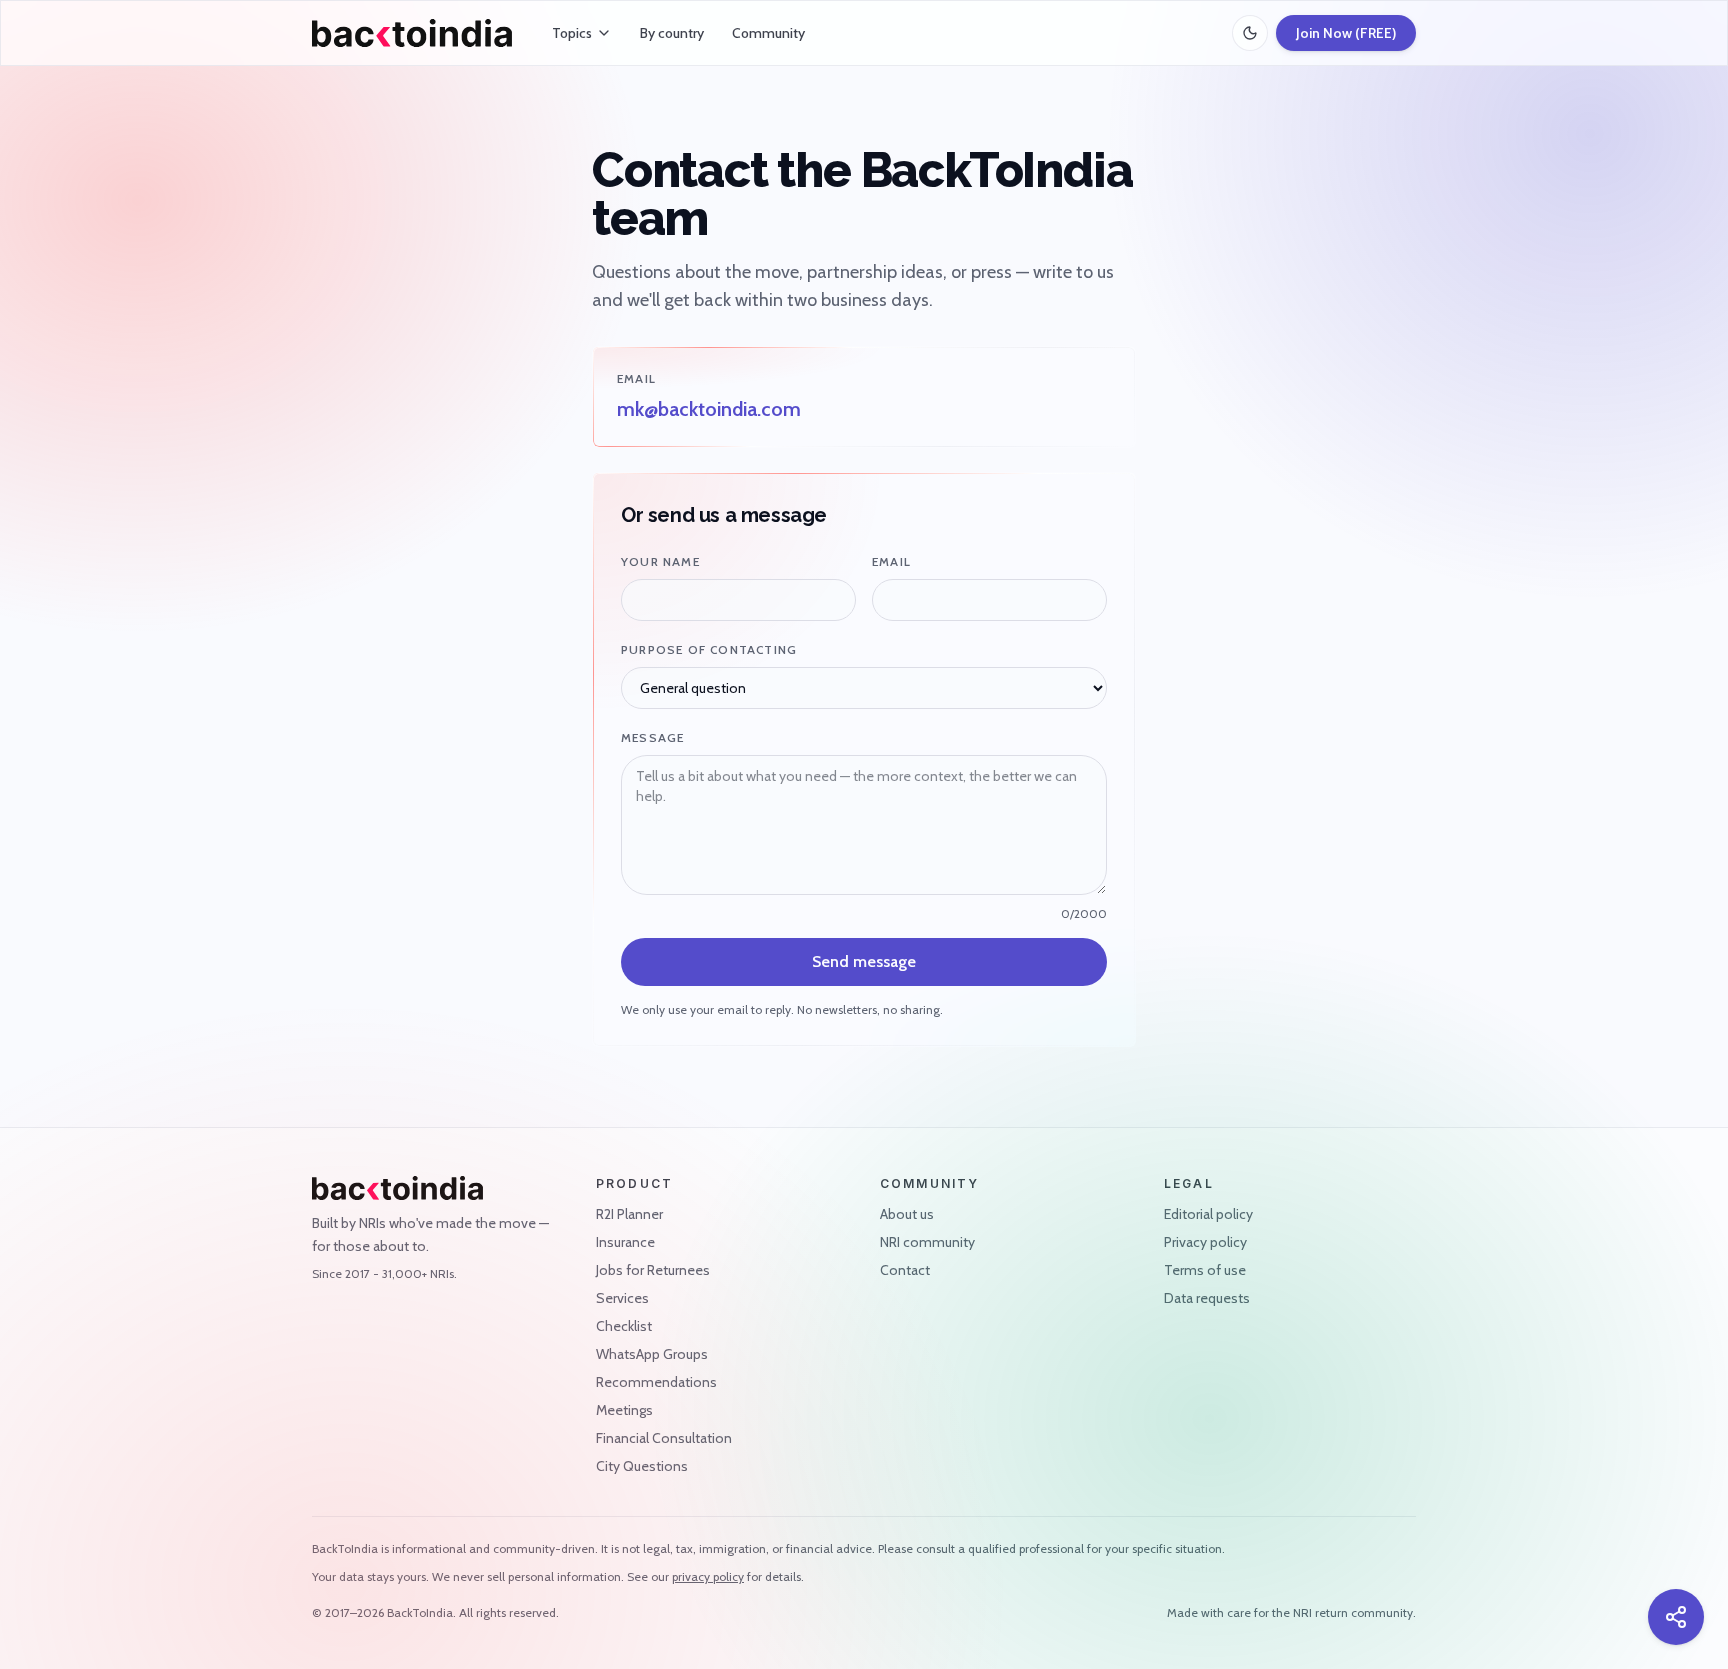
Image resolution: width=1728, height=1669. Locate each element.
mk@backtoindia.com (709, 409)
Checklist (624, 1326)
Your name (660, 561)
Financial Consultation (664, 1438)
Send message (864, 961)
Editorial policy (1208, 1214)
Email (891, 561)
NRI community (927, 1242)
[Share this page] (1676, 1617)
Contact (905, 1270)
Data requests (1207, 1298)
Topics (572, 33)
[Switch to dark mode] (1250, 33)
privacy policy (708, 1576)
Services (622, 1298)
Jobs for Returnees (653, 1270)
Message (652, 737)
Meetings (624, 1410)
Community (768, 33)
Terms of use (1205, 1270)
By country (672, 33)
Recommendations (656, 1382)
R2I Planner (629, 1214)
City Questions (642, 1466)
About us (907, 1214)
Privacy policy (1205, 1242)
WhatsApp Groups (652, 1354)
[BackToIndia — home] (412, 33)
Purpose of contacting (709, 649)
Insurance (625, 1242)
